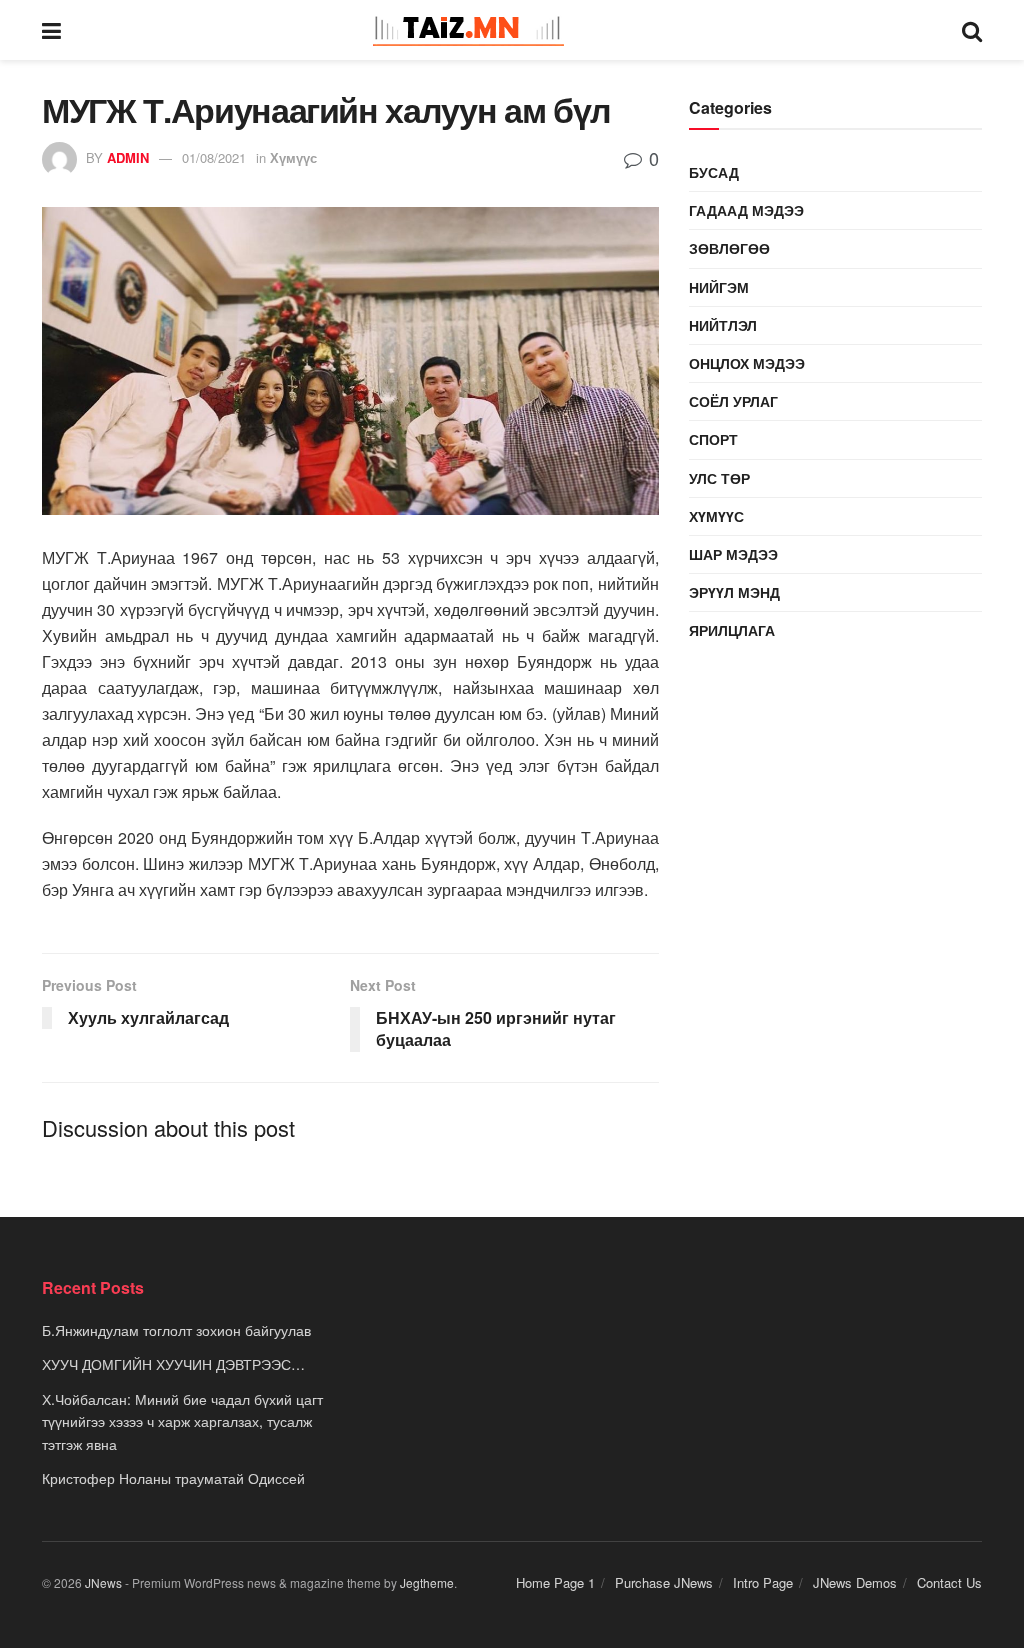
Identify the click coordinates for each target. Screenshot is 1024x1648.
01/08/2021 (214, 157)
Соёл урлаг (733, 401)
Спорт (713, 439)
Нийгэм (719, 287)
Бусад (714, 172)
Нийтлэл (723, 325)
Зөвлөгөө (729, 248)
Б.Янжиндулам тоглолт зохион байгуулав (176, 1330)
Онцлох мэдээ (747, 363)
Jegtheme (427, 1582)
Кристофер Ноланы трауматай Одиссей (173, 1478)
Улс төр (719, 478)
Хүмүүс (293, 157)
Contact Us (949, 1582)
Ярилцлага (732, 630)
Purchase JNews (664, 1582)
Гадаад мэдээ (746, 210)
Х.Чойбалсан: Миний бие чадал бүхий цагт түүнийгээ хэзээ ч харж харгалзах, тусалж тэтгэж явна (182, 1421)
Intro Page (763, 1582)
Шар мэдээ (733, 554)
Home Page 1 (555, 1582)
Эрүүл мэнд (734, 592)
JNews (103, 1582)
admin (128, 157)
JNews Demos (855, 1582)
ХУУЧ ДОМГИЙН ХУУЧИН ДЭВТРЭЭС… (173, 1364)
